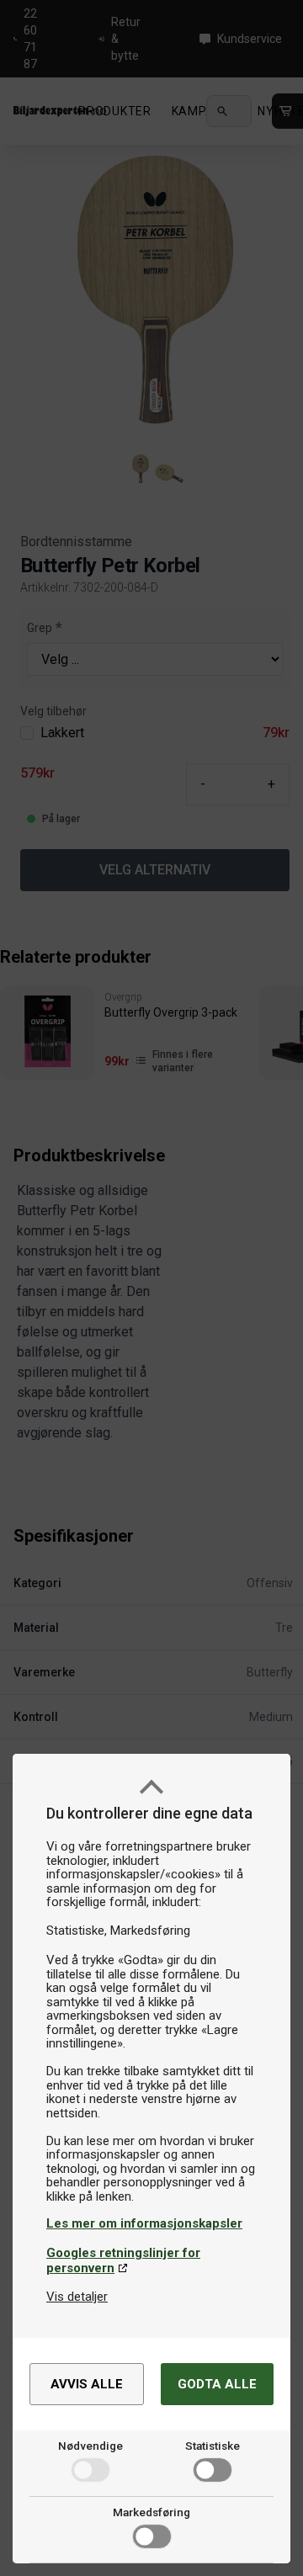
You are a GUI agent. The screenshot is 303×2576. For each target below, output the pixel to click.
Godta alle (217, 2384)
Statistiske (213, 2446)
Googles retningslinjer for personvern (123, 2260)
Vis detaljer (77, 2297)
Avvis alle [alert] (87, 2384)
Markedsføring (151, 2512)
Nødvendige (90, 2446)
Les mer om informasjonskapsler (144, 2223)
